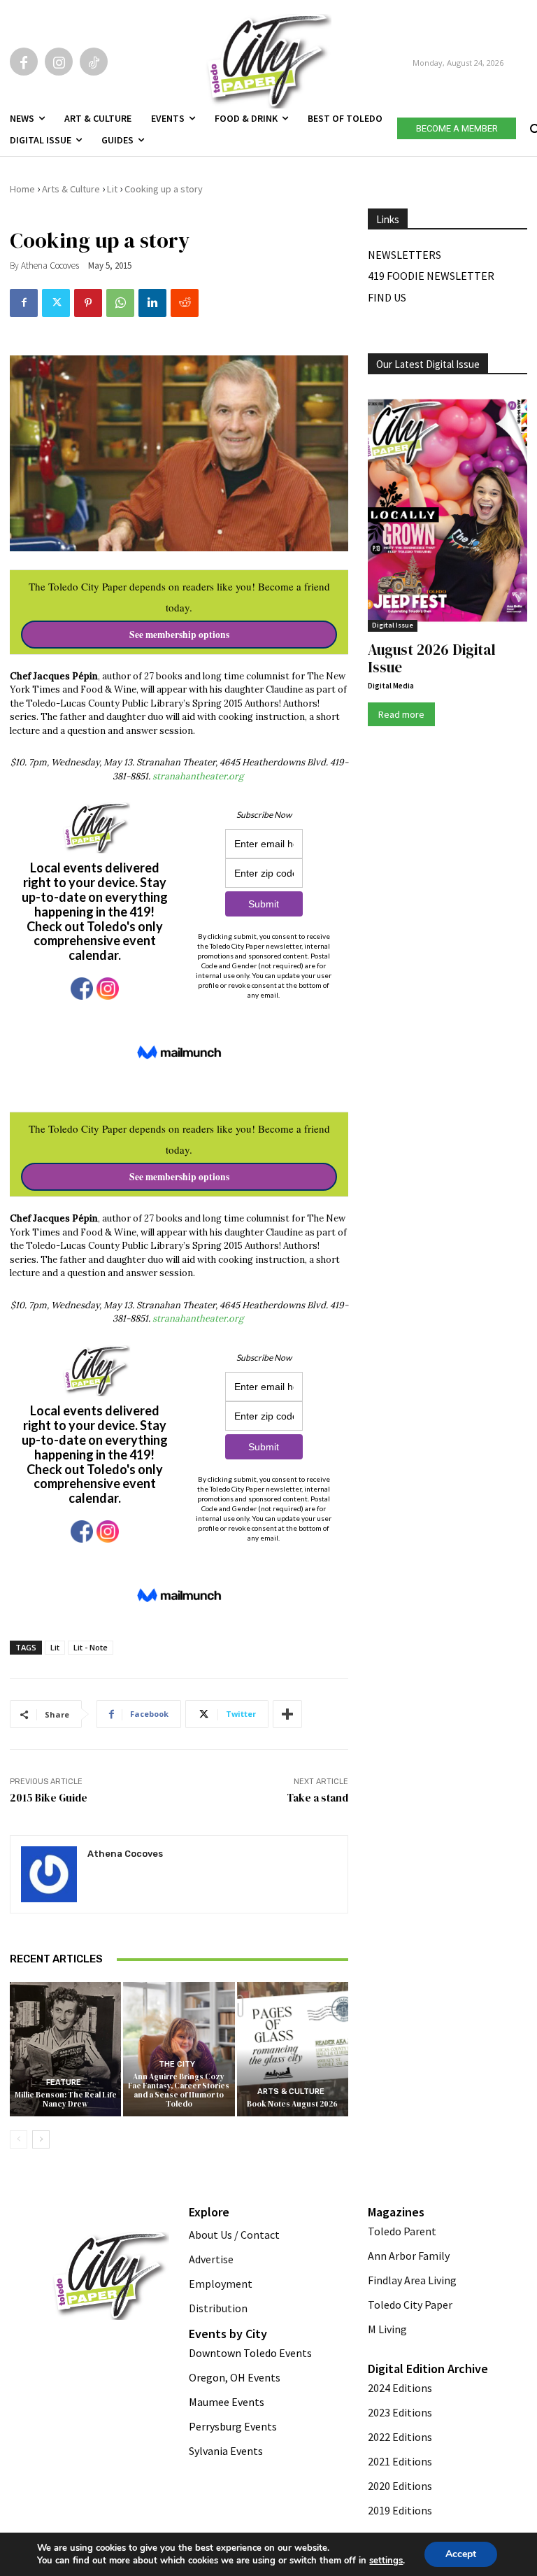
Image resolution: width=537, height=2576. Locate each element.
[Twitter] (56, 303)
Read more (401, 714)
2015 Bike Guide (49, 1798)
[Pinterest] (88, 303)
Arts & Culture (71, 189)
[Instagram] (59, 62)
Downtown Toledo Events (250, 2353)
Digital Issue (393, 625)
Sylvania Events (226, 2451)
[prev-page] (19, 2139)
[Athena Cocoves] (49, 1874)
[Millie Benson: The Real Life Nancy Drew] (65, 2049)
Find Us (387, 297)
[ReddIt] (185, 303)
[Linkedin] (152, 303)
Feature (64, 2082)
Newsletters (404, 255)
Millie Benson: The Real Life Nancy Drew (66, 2100)
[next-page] (41, 2139)
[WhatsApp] (120, 303)
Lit (112, 189)
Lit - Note (91, 1647)
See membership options (179, 635)
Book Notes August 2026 (292, 2104)
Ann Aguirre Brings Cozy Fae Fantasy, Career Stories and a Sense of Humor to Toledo (179, 2091)
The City (177, 2064)
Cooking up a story (164, 189)
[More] (287, 1714)
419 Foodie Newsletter (431, 276)
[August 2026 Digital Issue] (447, 512)
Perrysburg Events (233, 2426)
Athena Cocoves (50, 266)
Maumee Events (227, 2402)
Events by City (228, 2334)
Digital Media (391, 686)
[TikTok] (94, 62)
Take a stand (317, 1798)
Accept (461, 2554)
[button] (534, 126)
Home (22, 189)
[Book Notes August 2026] (293, 2049)
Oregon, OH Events (235, 2377)
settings (386, 2561)
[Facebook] (24, 62)
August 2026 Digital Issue (432, 658)
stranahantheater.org (199, 776)
